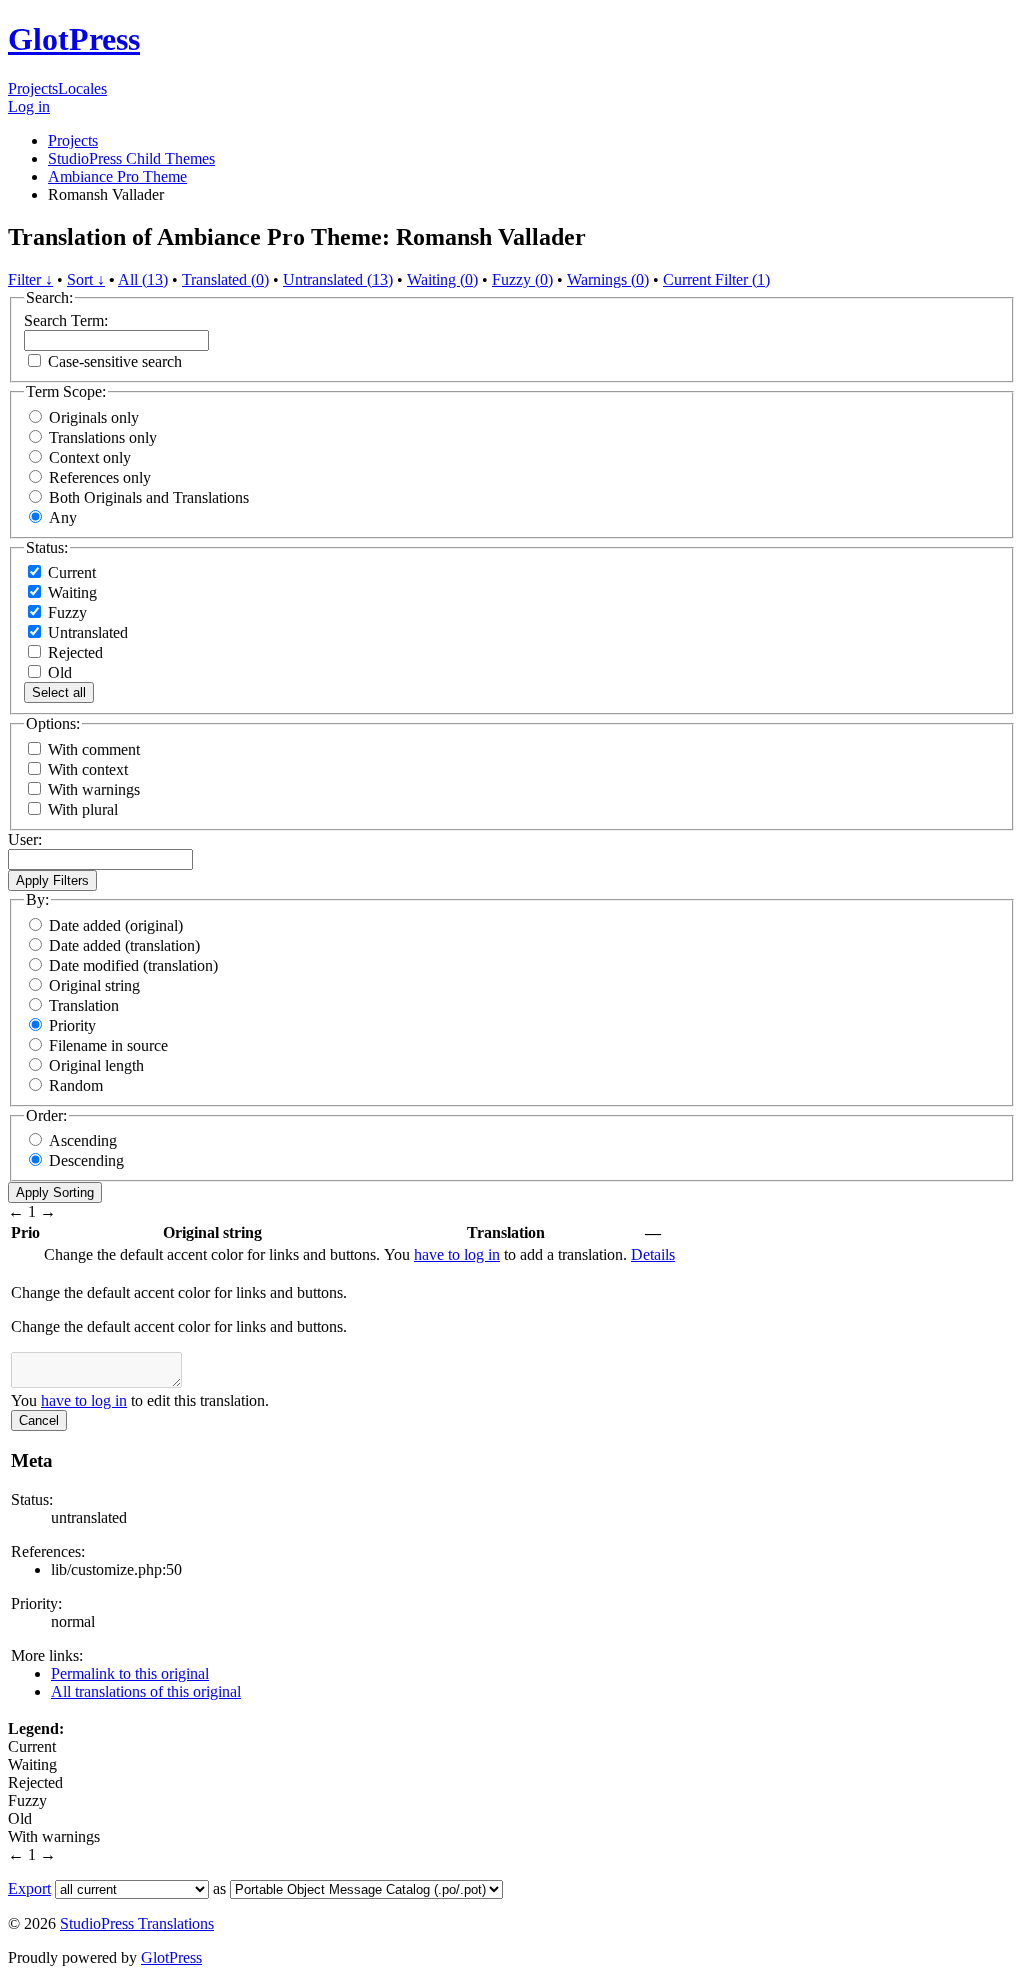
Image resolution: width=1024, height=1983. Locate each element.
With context (88, 769)
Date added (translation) (124, 945)
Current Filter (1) (716, 279)
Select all (59, 692)
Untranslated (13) (338, 279)
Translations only (103, 437)
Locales (82, 88)
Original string (94, 985)
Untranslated (86, 632)
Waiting (70, 592)
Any (63, 517)
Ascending (83, 1140)
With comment (94, 749)
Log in (29, 106)
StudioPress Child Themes (131, 158)
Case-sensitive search (115, 361)
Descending (86, 1160)
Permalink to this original (130, 1673)
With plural (83, 809)
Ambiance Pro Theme (117, 176)
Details (653, 1254)
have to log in (457, 1254)
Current (70, 572)
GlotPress (74, 39)
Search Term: (66, 320)
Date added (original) (116, 925)
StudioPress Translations (137, 1923)
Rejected (73, 652)
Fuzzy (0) (522, 279)
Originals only (94, 417)
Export (29, 1888)
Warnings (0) (608, 279)
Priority (72, 1025)
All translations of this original (146, 1691)
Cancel (39, 1420)
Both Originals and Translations (149, 497)
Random (76, 1085)
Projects (33, 88)
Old (58, 672)
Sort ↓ (86, 279)
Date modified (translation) (133, 965)
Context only (90, 457)
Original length (96, 1065)
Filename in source (108, 1045)
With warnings (94, 789)
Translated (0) (225, 279)
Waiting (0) (442, 279)
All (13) (143, 279)
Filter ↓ (30, 279)
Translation (84, 1005)
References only (100, 477)
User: (25, 839)
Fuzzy (65, 612)
